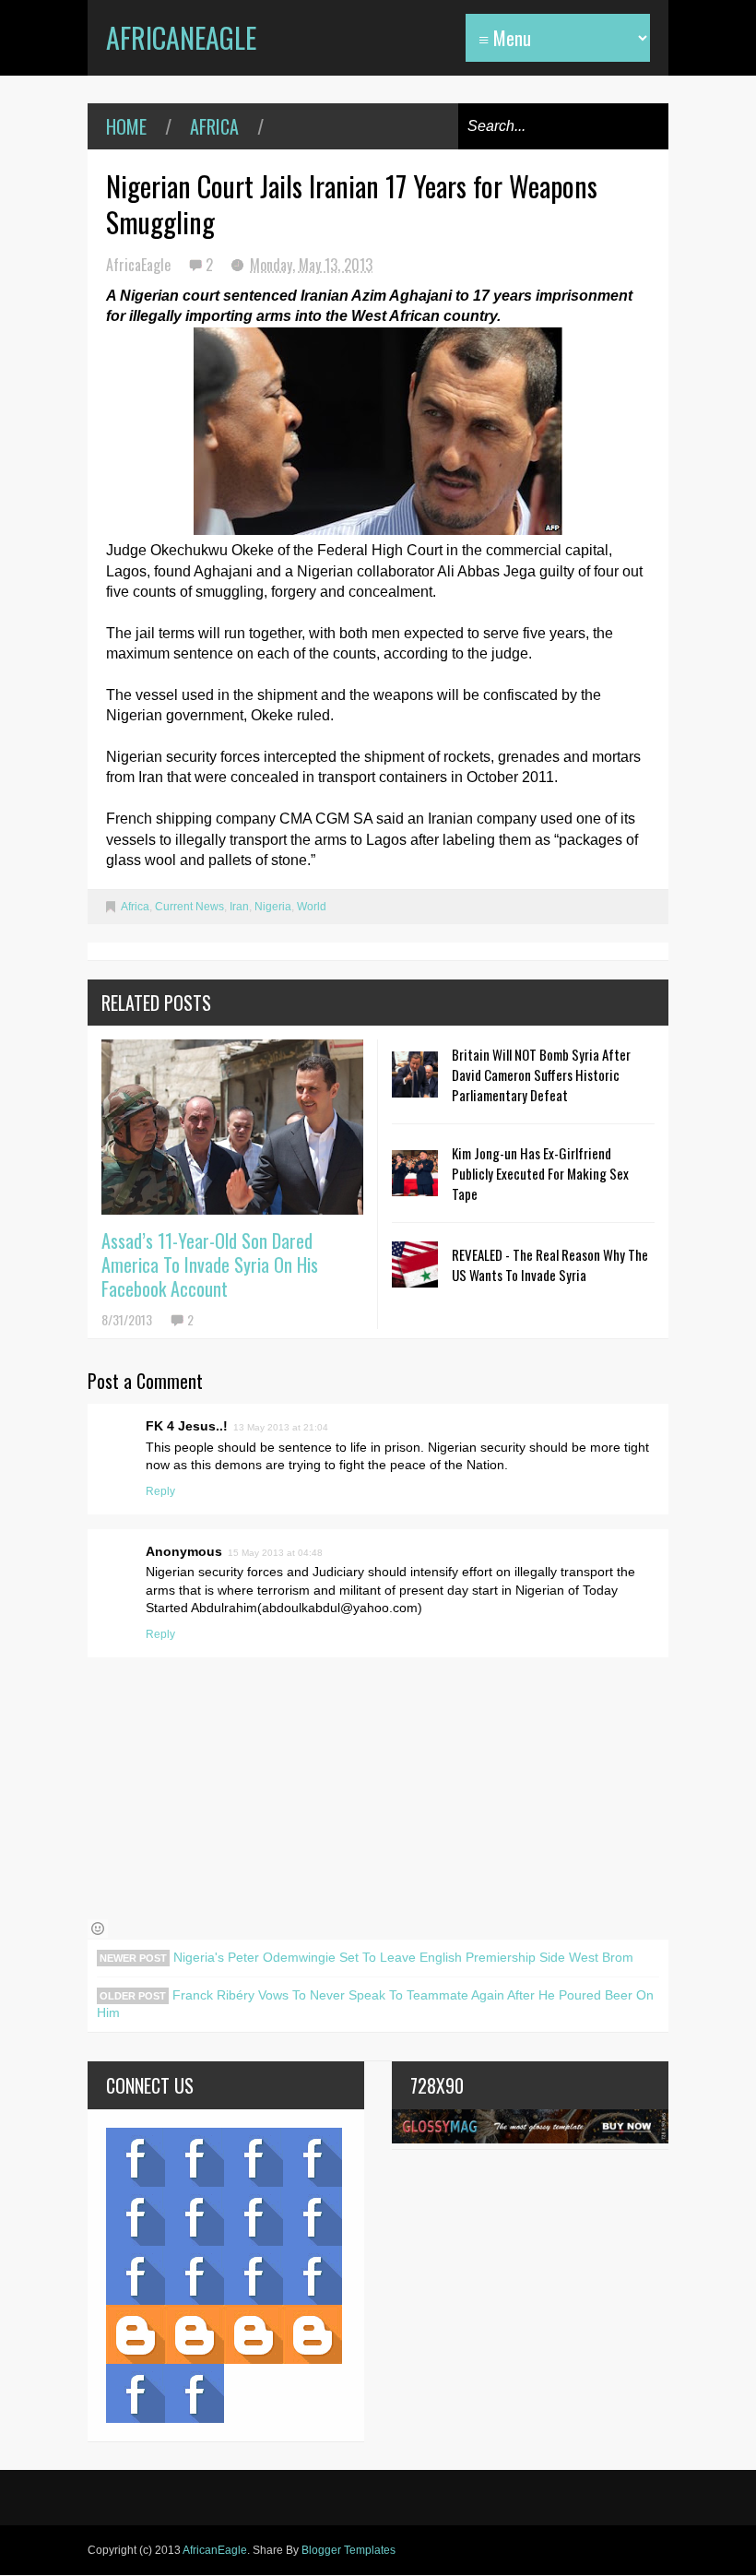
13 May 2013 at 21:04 (281, 1427)
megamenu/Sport (254, 2275)
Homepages (313, 2275)
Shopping (195, 2275)
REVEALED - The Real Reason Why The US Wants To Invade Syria (550, 1264)
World (312, 907)
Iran (239, 907)
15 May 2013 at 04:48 (275, 1553)
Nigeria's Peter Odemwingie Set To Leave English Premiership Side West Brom (402, 1957)
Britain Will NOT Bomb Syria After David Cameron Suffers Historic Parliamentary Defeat (541, 1074)
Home (126, 126)
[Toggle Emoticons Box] (98, 1929)
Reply (160, 1491)
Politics (136, 2275)
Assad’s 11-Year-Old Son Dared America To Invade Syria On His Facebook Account (210, 1264)
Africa (214, 126)
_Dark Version (195, 2334)
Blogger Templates (348, 2550)
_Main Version (136, 2334)
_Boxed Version (313, 2334)
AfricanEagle (181, 37)
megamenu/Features (313, 2216)
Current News (189, 907)
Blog (136, 2157)
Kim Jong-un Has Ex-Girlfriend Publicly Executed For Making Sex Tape (540, 1173)
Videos (195, 2157)
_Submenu (254, 2157)
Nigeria (273, 907)
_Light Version (254, 2334)
